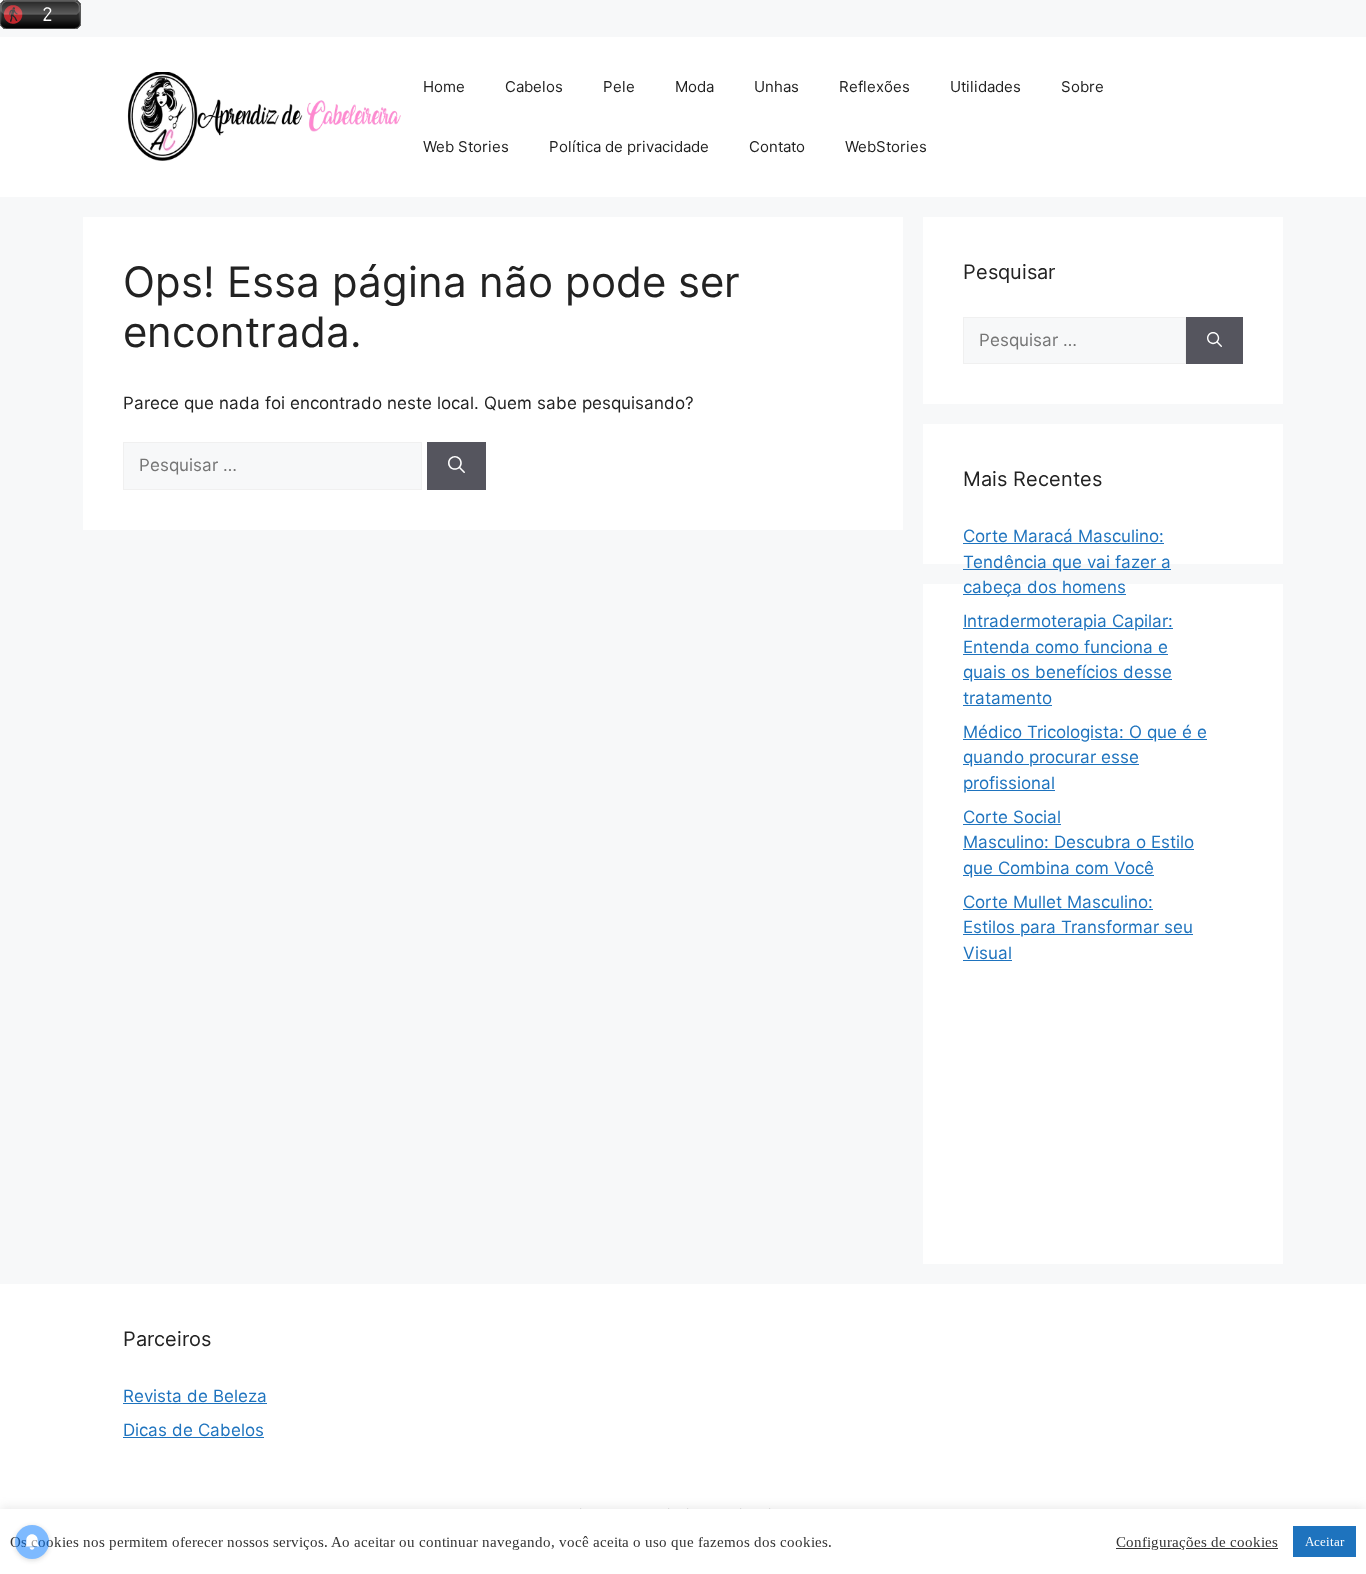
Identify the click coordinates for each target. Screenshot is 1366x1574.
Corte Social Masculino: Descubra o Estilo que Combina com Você (1078, 842)
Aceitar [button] (1324, 1541)
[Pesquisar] (456, 466)
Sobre (1082, 86)
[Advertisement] (1103, 1266)
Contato (777, 146)
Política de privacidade (629, 146)
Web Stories (466, 146)
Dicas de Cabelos (193, 1430)
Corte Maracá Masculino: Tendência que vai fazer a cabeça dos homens (1067, 561)
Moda (694, 86)
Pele (619, 86)
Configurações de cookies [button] (1197, 1542)
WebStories (886, 146)
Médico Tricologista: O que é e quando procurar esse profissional (1085, 757)
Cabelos (534, 86)
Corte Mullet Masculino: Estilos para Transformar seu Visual (1078, 927)
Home (444, 86)
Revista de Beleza (195, 1396)
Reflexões (874, 86)
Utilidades (985, 86)
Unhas (776, 86)
